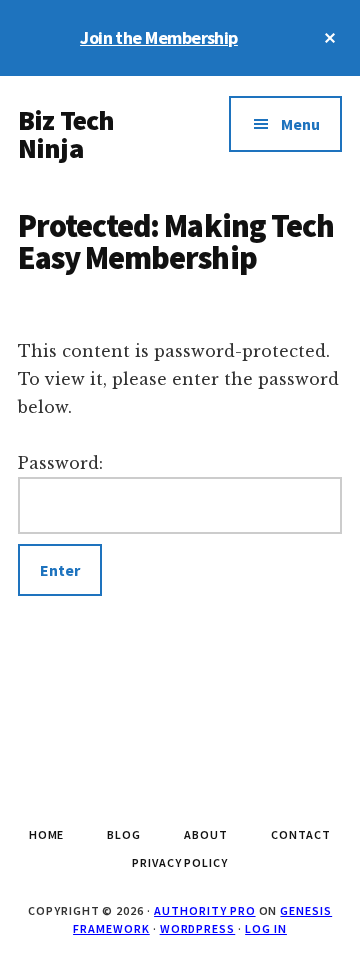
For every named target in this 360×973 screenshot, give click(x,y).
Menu (300, 124)
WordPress (198, 928)
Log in (266, 928)
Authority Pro (204, 910)
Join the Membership (159, 37)
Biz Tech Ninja (66, 134)
